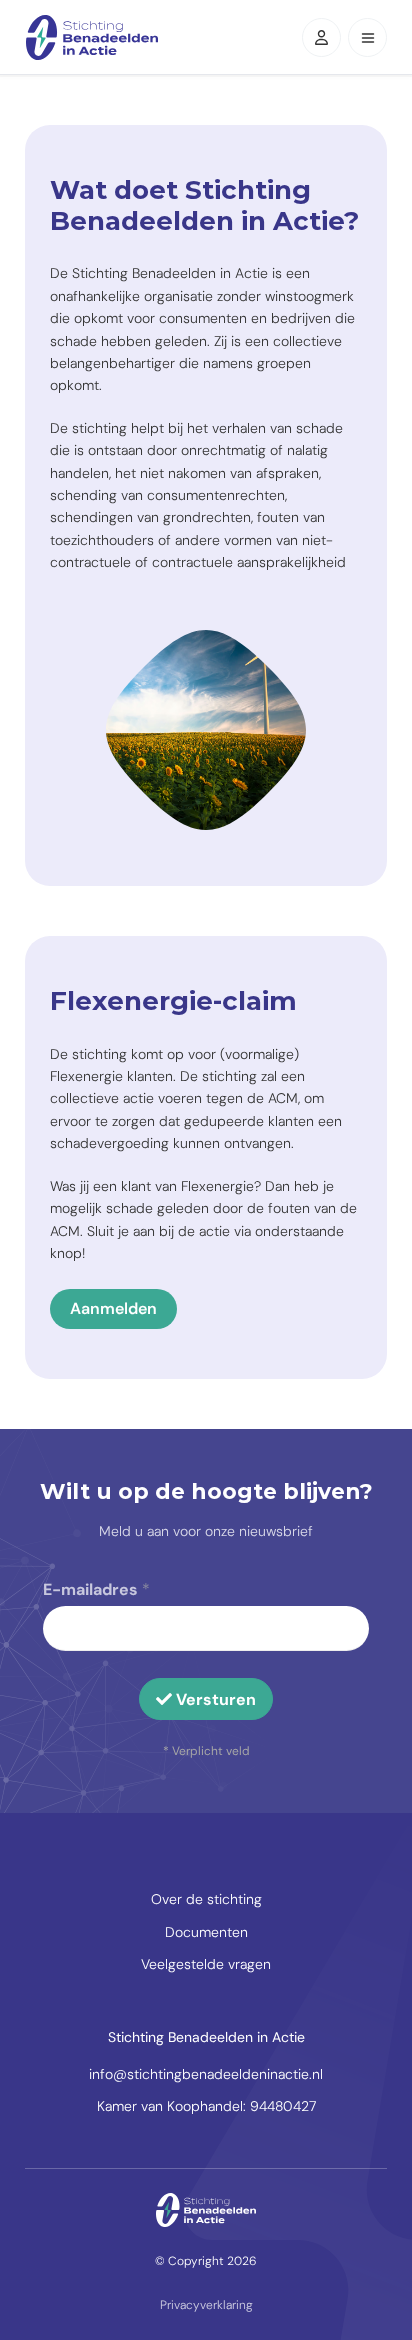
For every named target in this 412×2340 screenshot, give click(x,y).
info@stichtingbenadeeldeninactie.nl (206, 2074)
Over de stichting (206, 1899)
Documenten (206, 1932)
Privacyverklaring (206, 2305)
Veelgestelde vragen (206, 1964)
